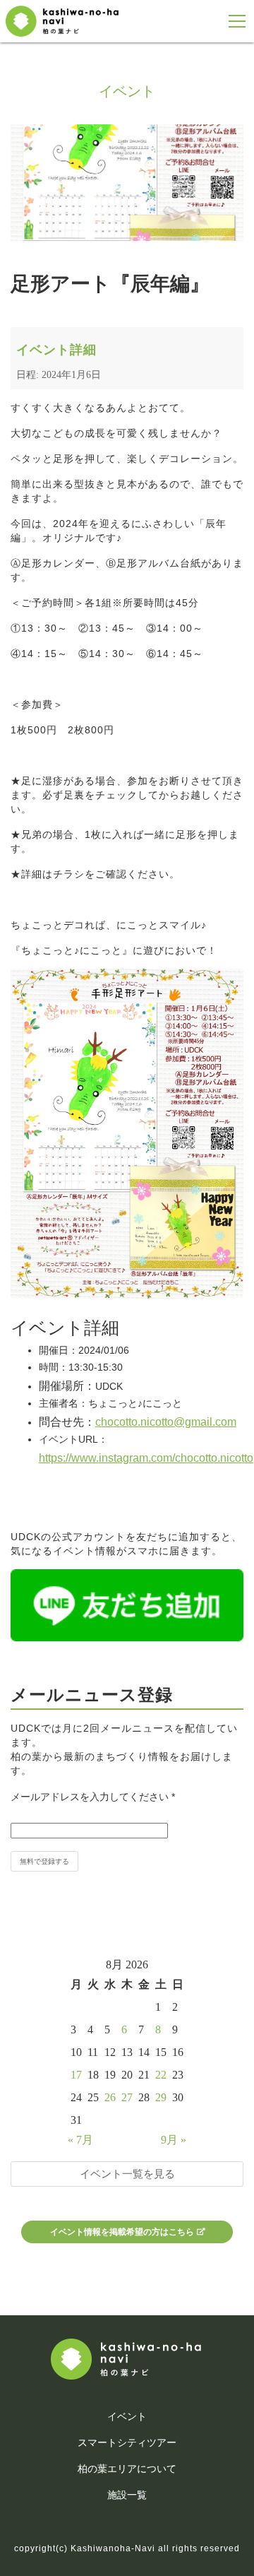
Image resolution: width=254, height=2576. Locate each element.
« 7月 (80, 2140)
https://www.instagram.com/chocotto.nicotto (146, 1458)
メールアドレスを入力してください (93, 1797)
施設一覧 (127, 2495)
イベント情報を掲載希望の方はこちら (122, 2232)
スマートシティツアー (127, 2442)
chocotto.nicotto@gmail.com (166, 1422)
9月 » (174, 2140)
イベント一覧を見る (127, 2174)
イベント (127, 2416)
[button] (237, 22)
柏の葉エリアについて (127, 2469)
